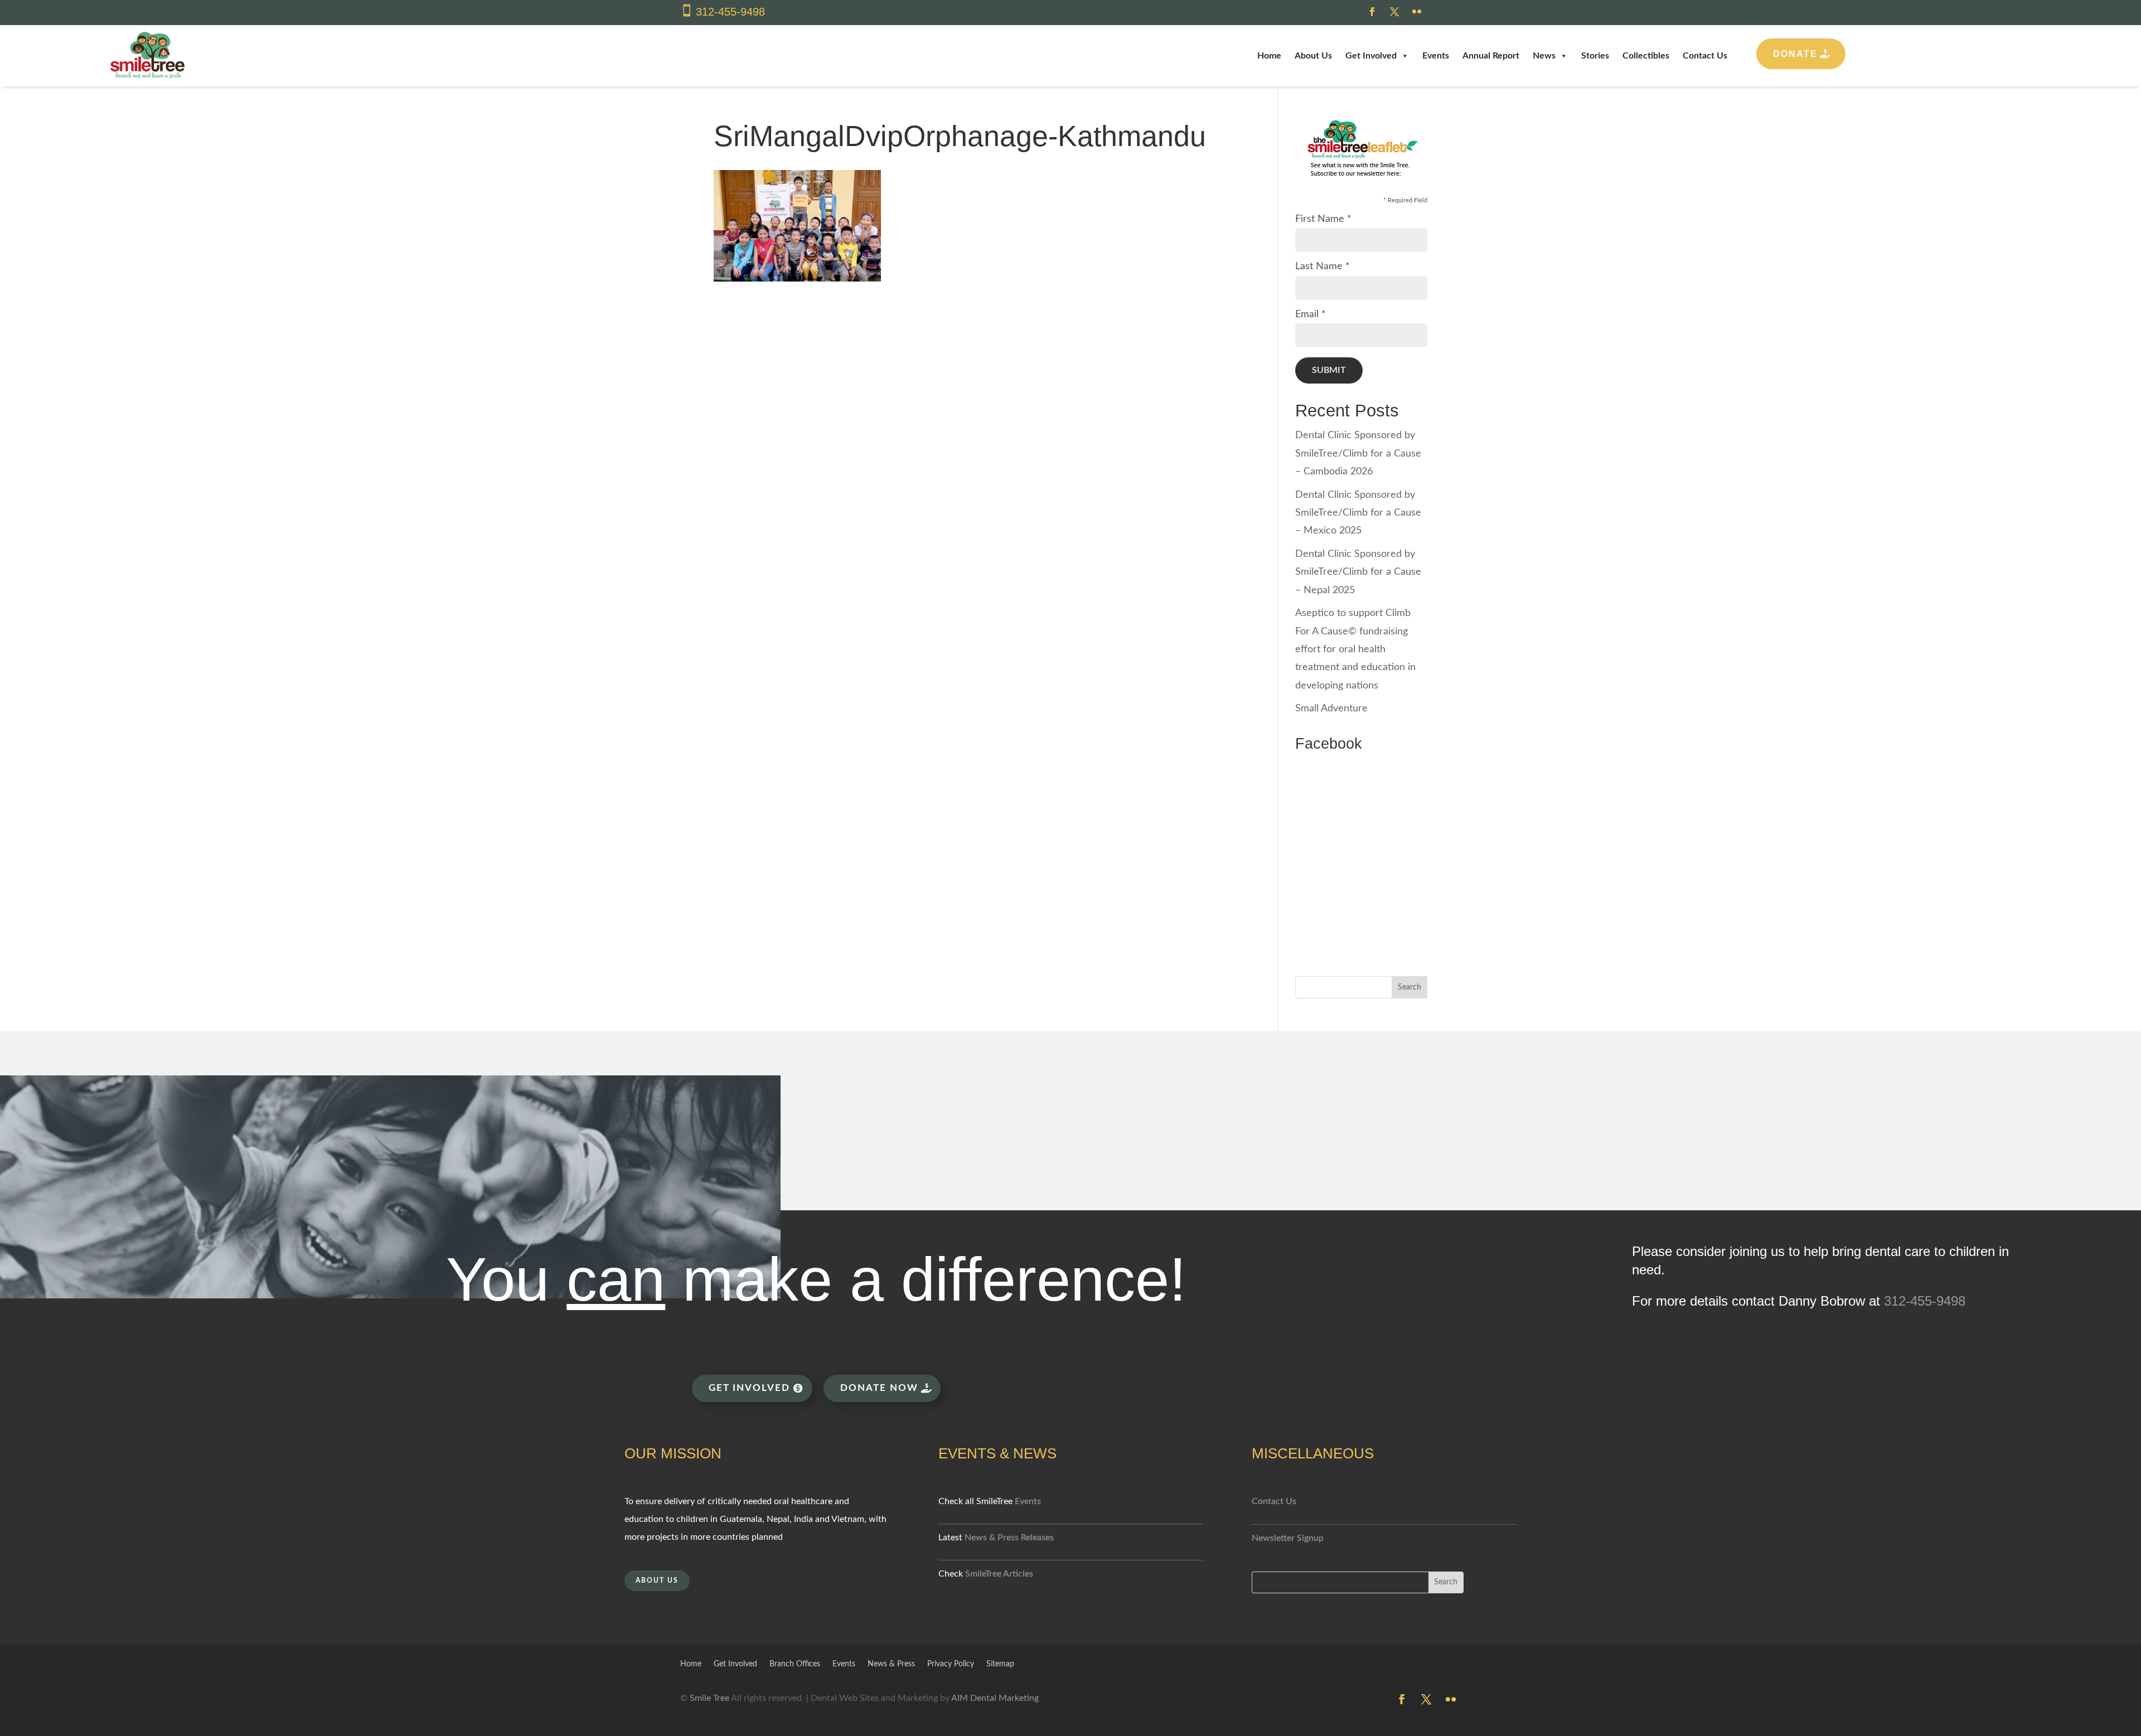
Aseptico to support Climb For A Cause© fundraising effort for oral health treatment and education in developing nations (1355, 649)
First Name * (1323, 219)
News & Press (891, 1664)
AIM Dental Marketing (995, 1698)
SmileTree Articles (999, 1574)
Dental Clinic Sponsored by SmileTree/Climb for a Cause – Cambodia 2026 (1358, 454)
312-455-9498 (730, 12)
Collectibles (1646, 56)
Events (1436, 56)
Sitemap (1000, 1664)
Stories (1595, 56)
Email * (1311, 314)
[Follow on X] (1394, 12)
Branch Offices (795, 1664)
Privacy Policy (951, 1664)
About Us (1313, 56)
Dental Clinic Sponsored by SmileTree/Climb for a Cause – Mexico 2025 (1358, 513)
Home (1269, 56)
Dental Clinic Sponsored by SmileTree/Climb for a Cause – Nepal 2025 (1358, 572)
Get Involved (1371, 56)
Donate (1795, 54)
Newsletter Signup (1288, 1538)
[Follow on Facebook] (1372, 12)
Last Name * (1323, 266)
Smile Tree (709, 1698)
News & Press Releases (1009, 1538)
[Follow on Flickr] (1417, 12)
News (1544, 56)
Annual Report (1491, 56)
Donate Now (879, 1388)
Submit (1329, 370)
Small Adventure (1331, 709)
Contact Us (1705, 56)
